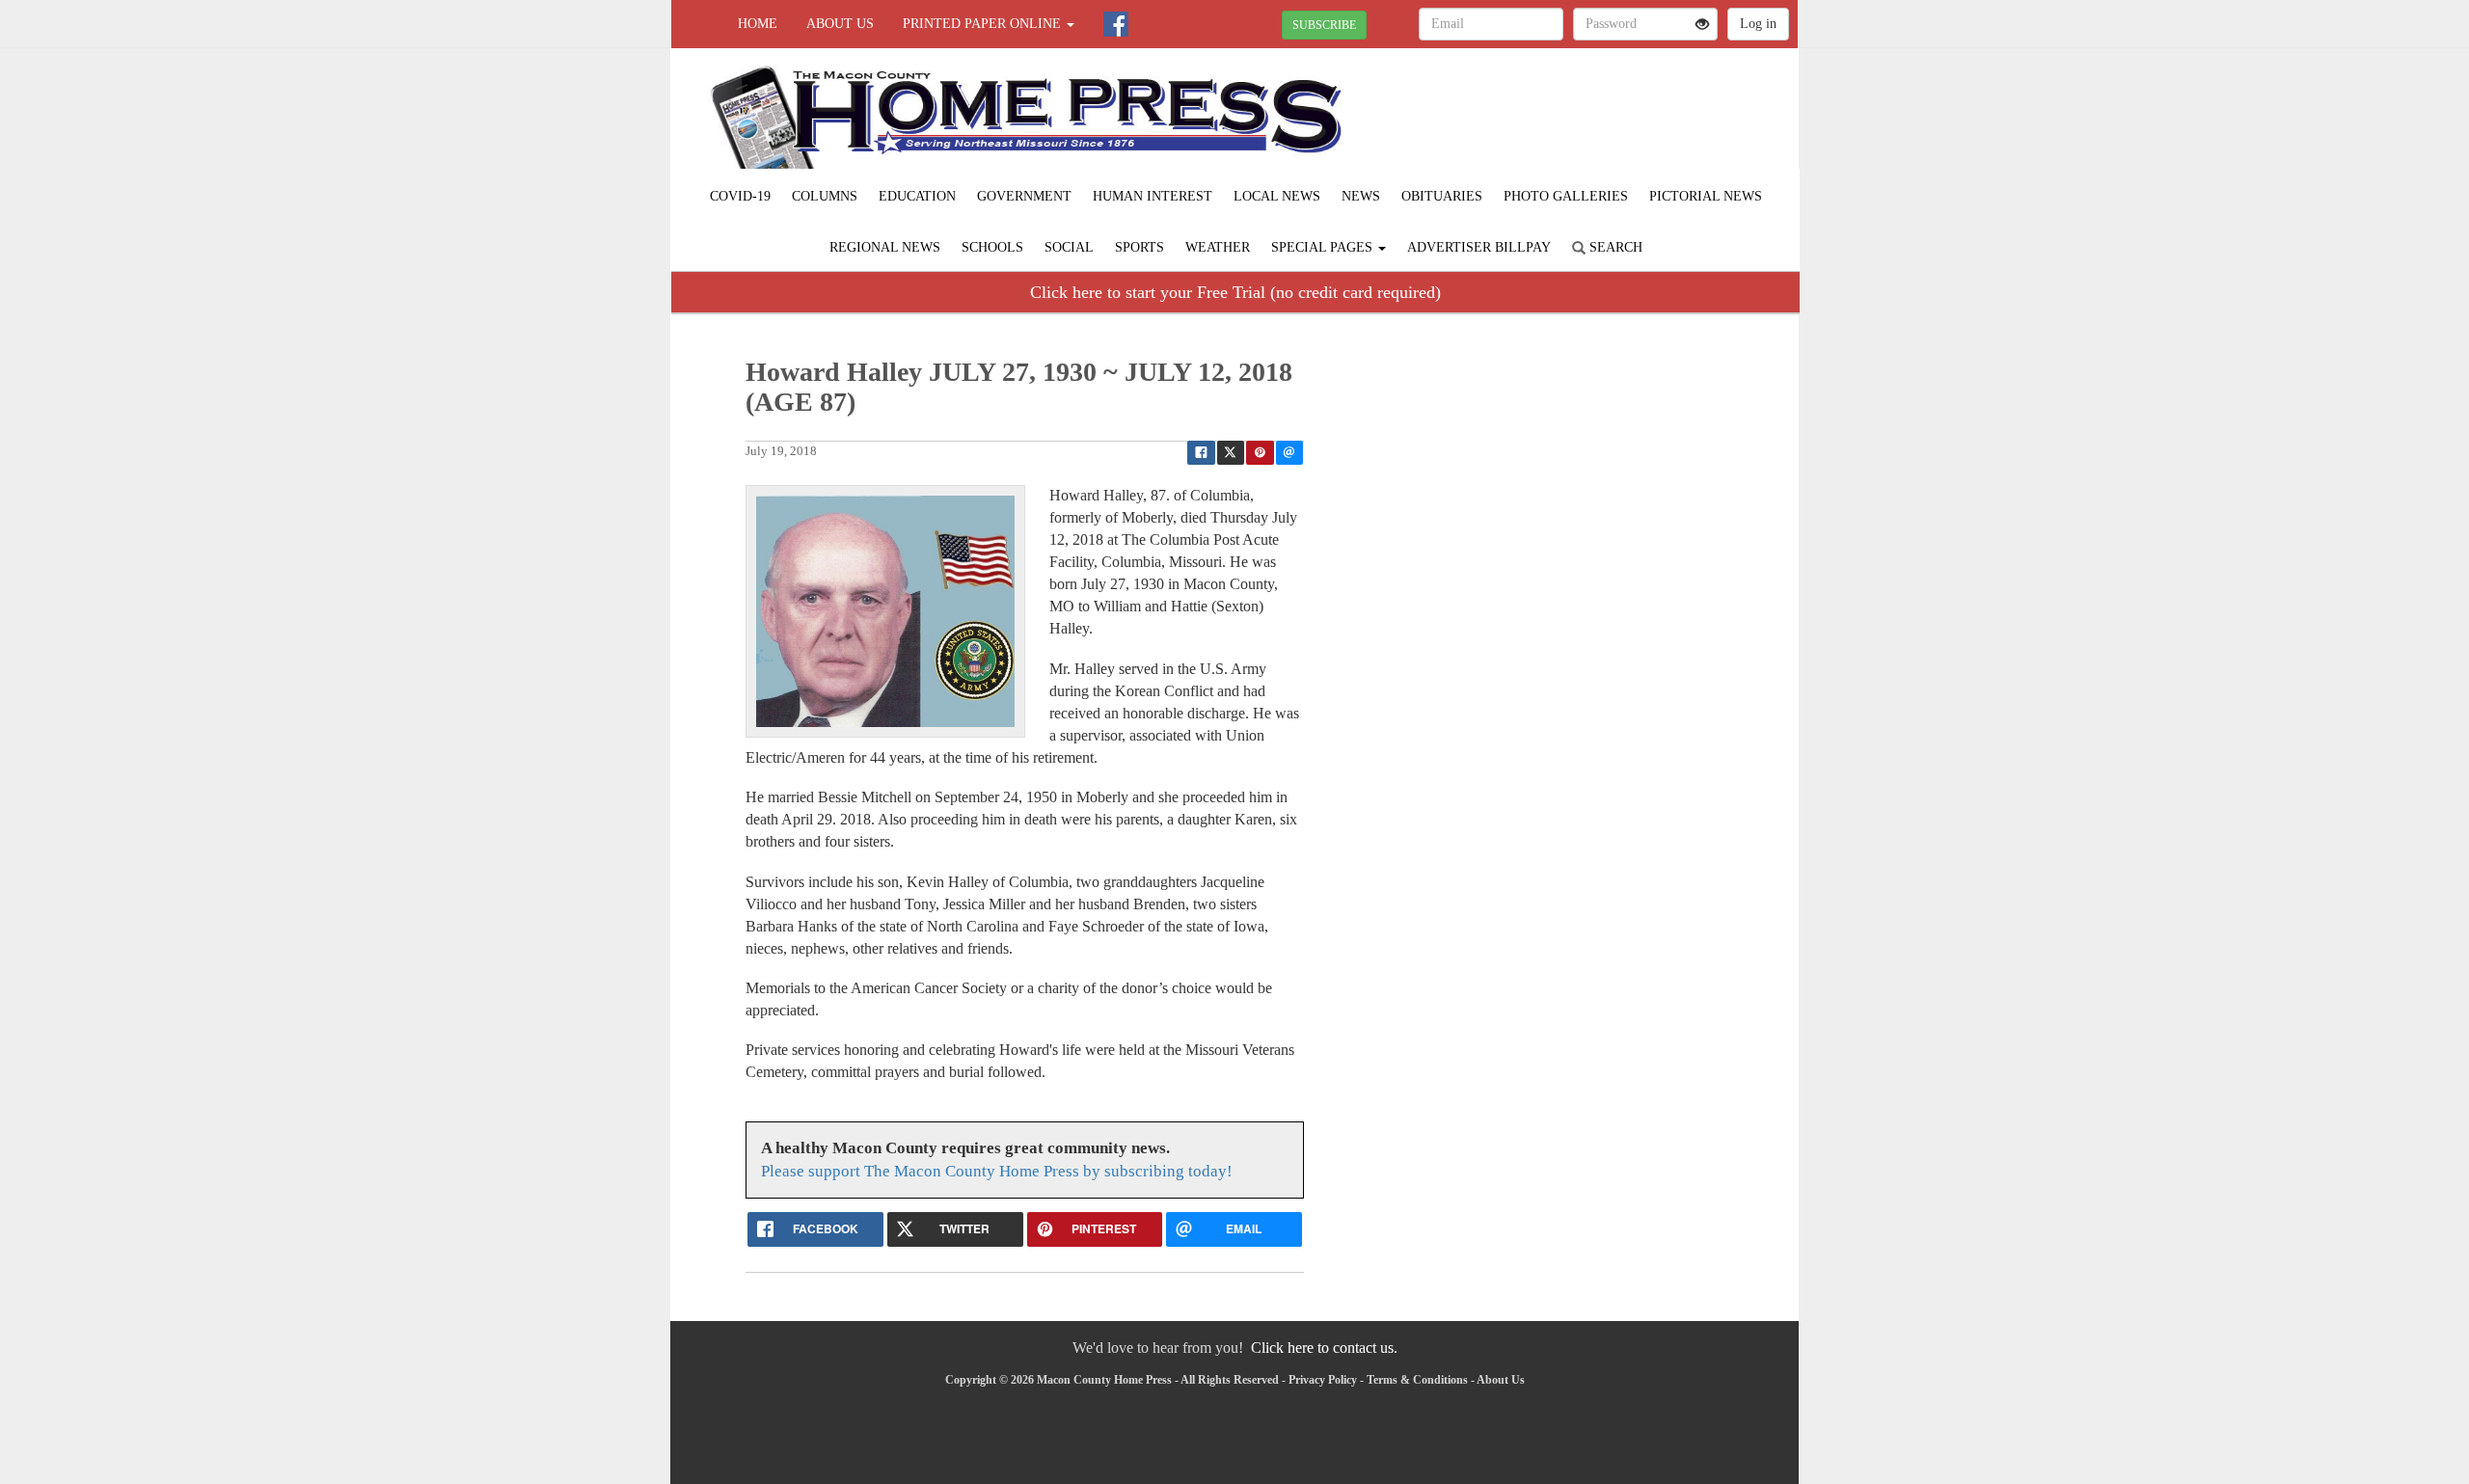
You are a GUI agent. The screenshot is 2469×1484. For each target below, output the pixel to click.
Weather (1218, 247)
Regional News (885, 247)
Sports (1140, 247)
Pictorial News (1706, 196)
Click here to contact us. (1324, 1348)
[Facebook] (1116, 24)
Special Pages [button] (1324, 247)
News (1361, 196)
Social (1069, 247)
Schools (992, 247)
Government (1024, 196)
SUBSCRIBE (1324, 25)
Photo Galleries (1566, 196)
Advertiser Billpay (1479, 247)
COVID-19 (740, 196)
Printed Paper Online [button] (984, 24)
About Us (840, 24)
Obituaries (1442, 196)
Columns (825, 196)
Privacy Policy (1323, 1380)
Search (1614, 247)
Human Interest (1153, 196)
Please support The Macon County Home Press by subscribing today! (997, 1171)
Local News (1277, 196)
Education (917, 196)
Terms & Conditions (1417, 1380)
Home (758, 24)
